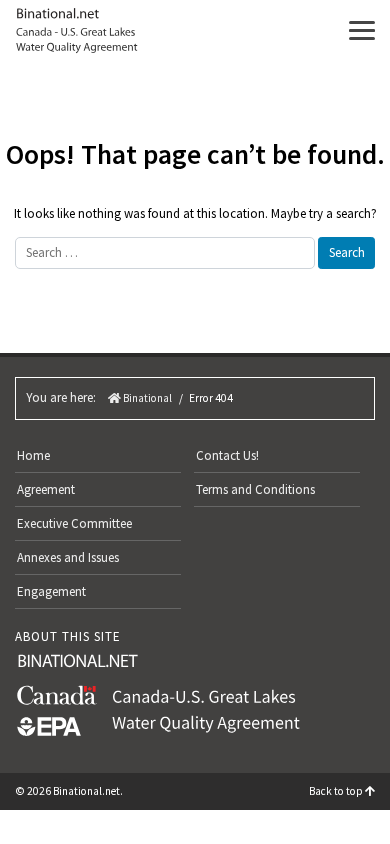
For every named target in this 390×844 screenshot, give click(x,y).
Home (33, 455)
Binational (146, 398)
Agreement (46, 489)
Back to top (337, 791)
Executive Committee (74, 523)
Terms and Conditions (255, 489)
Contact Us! (227, 455)
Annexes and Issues (68, 557)
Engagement (51, 591)
